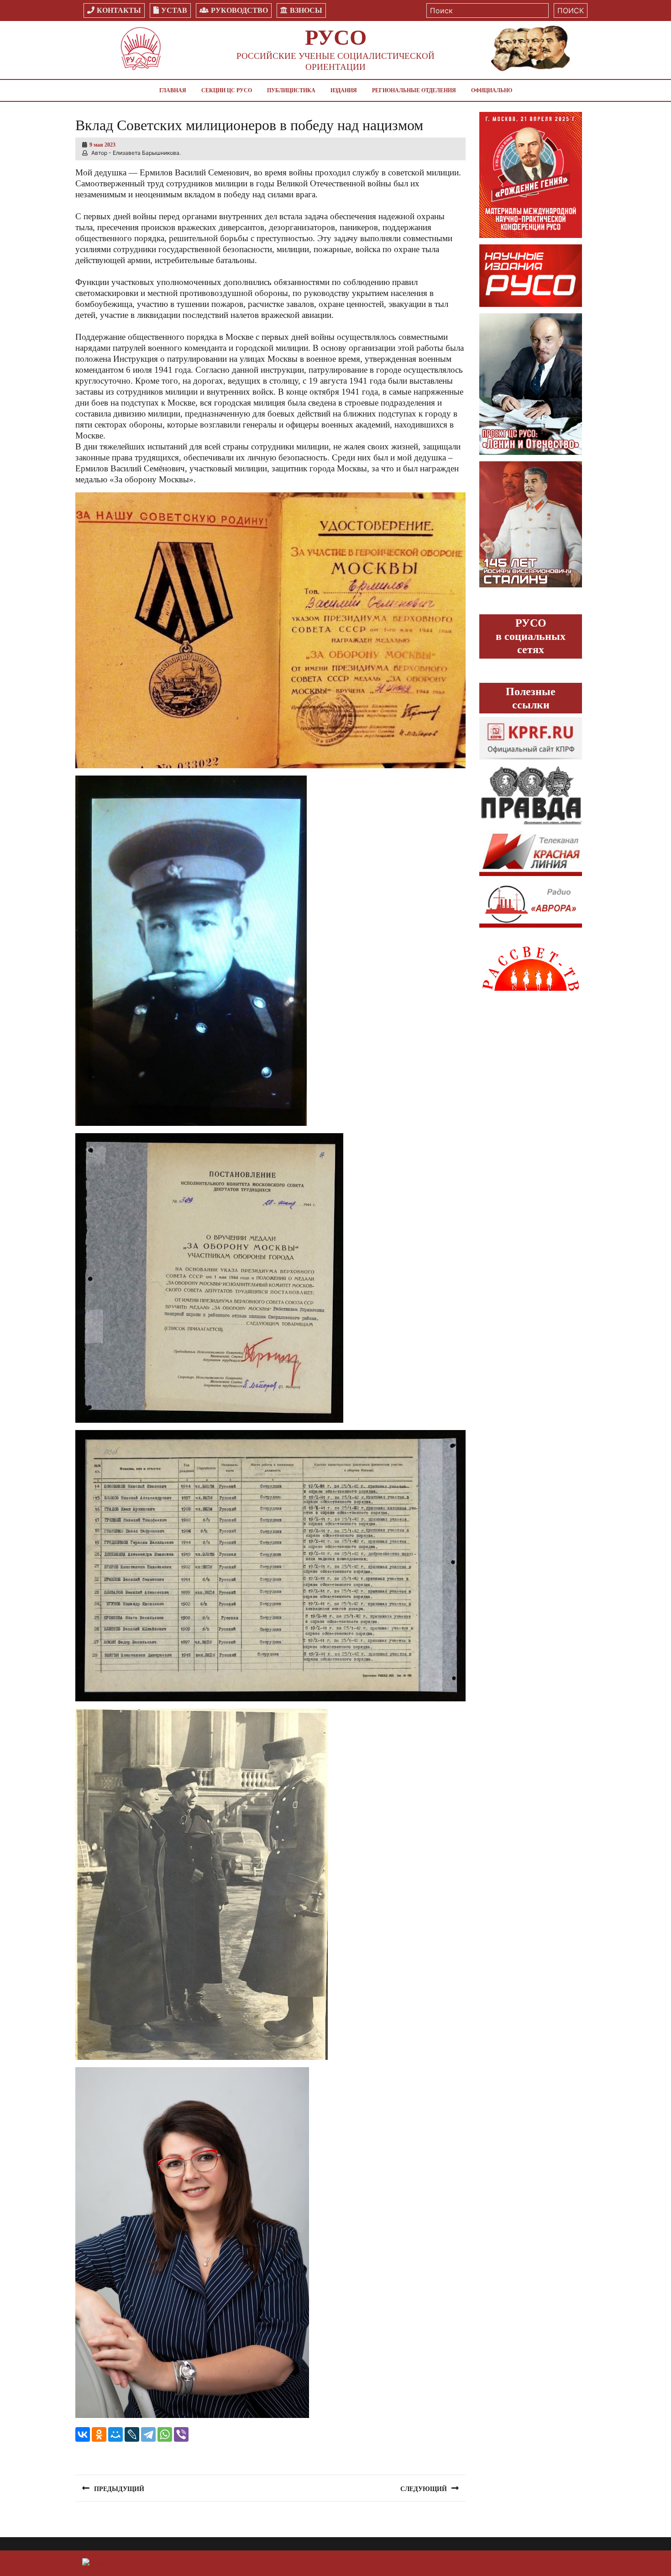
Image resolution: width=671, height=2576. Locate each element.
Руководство (239, 10)
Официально (492, 90)
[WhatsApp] (165, 2434)
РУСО (336, 37)
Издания (344, 90)
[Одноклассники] (99, 2434)
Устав (174, 10)
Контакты (119, 10)
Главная (173, 90)
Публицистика (291, 90)
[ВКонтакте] (83, 2434)
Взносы (306, 10)
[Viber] (181, 2434)
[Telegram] (148, 2434)
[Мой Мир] (115, 2434)
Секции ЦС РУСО (227, 90)
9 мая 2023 (102, 145)
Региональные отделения (414, 90)
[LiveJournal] (132, 2434)
